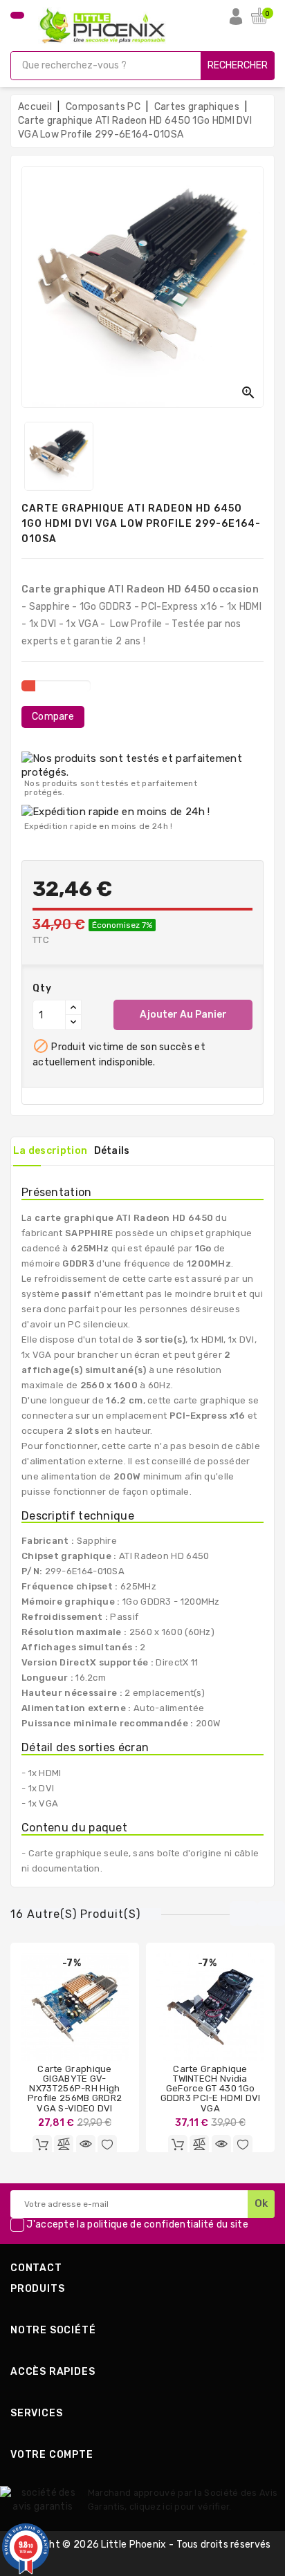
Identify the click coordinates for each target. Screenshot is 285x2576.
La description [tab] (50, 1151)
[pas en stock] (42, 2145)
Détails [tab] (112, 1151)
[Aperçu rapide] (86, 2145)
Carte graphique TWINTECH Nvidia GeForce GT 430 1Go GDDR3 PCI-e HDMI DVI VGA (211, 2089)
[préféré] (107, 2145)
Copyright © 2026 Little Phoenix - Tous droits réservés (142, 2545)
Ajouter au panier (183, 1015)
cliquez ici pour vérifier (180, 2507)
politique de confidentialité (150, 2224)
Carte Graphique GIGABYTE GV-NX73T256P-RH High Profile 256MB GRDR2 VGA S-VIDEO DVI (75, 2089)
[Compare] (64, 2145)
